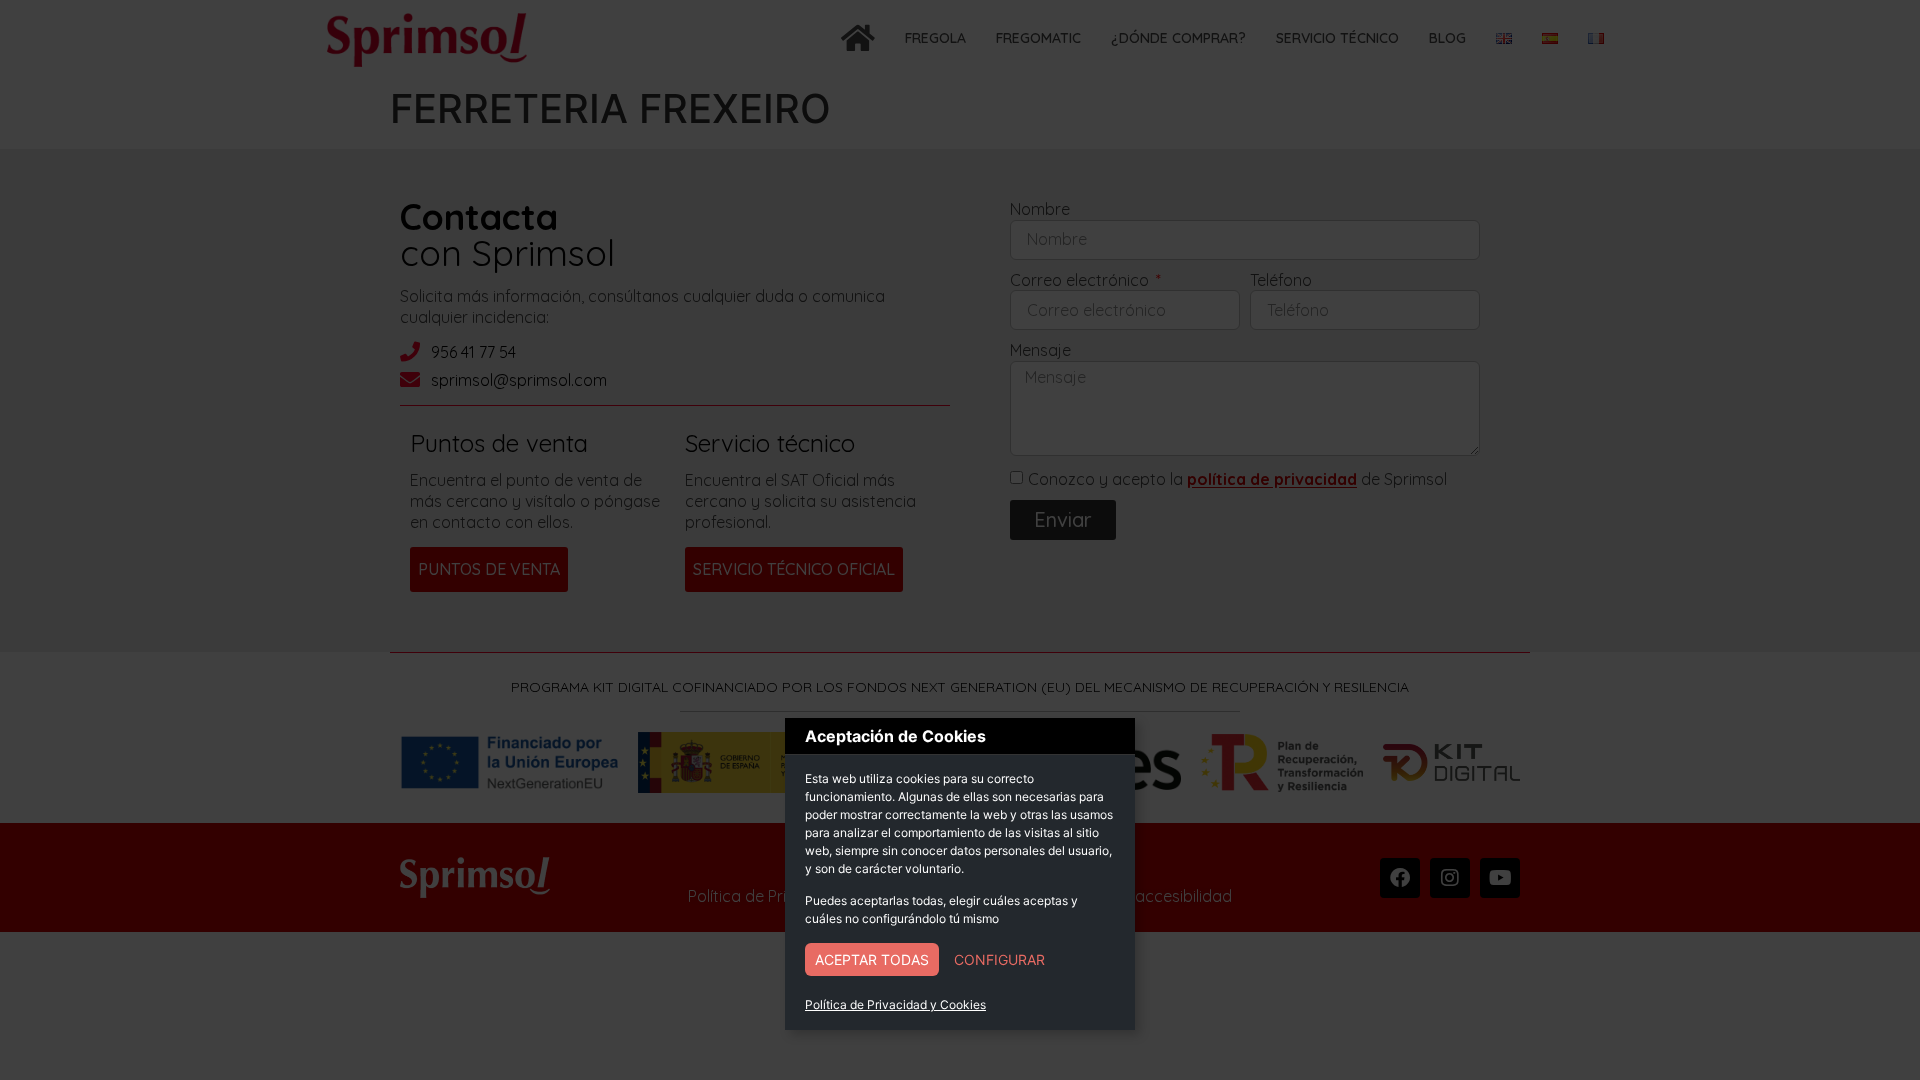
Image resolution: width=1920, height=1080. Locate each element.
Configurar (999, 959)
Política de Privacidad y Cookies (895, 1004)
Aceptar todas (872, 959)
